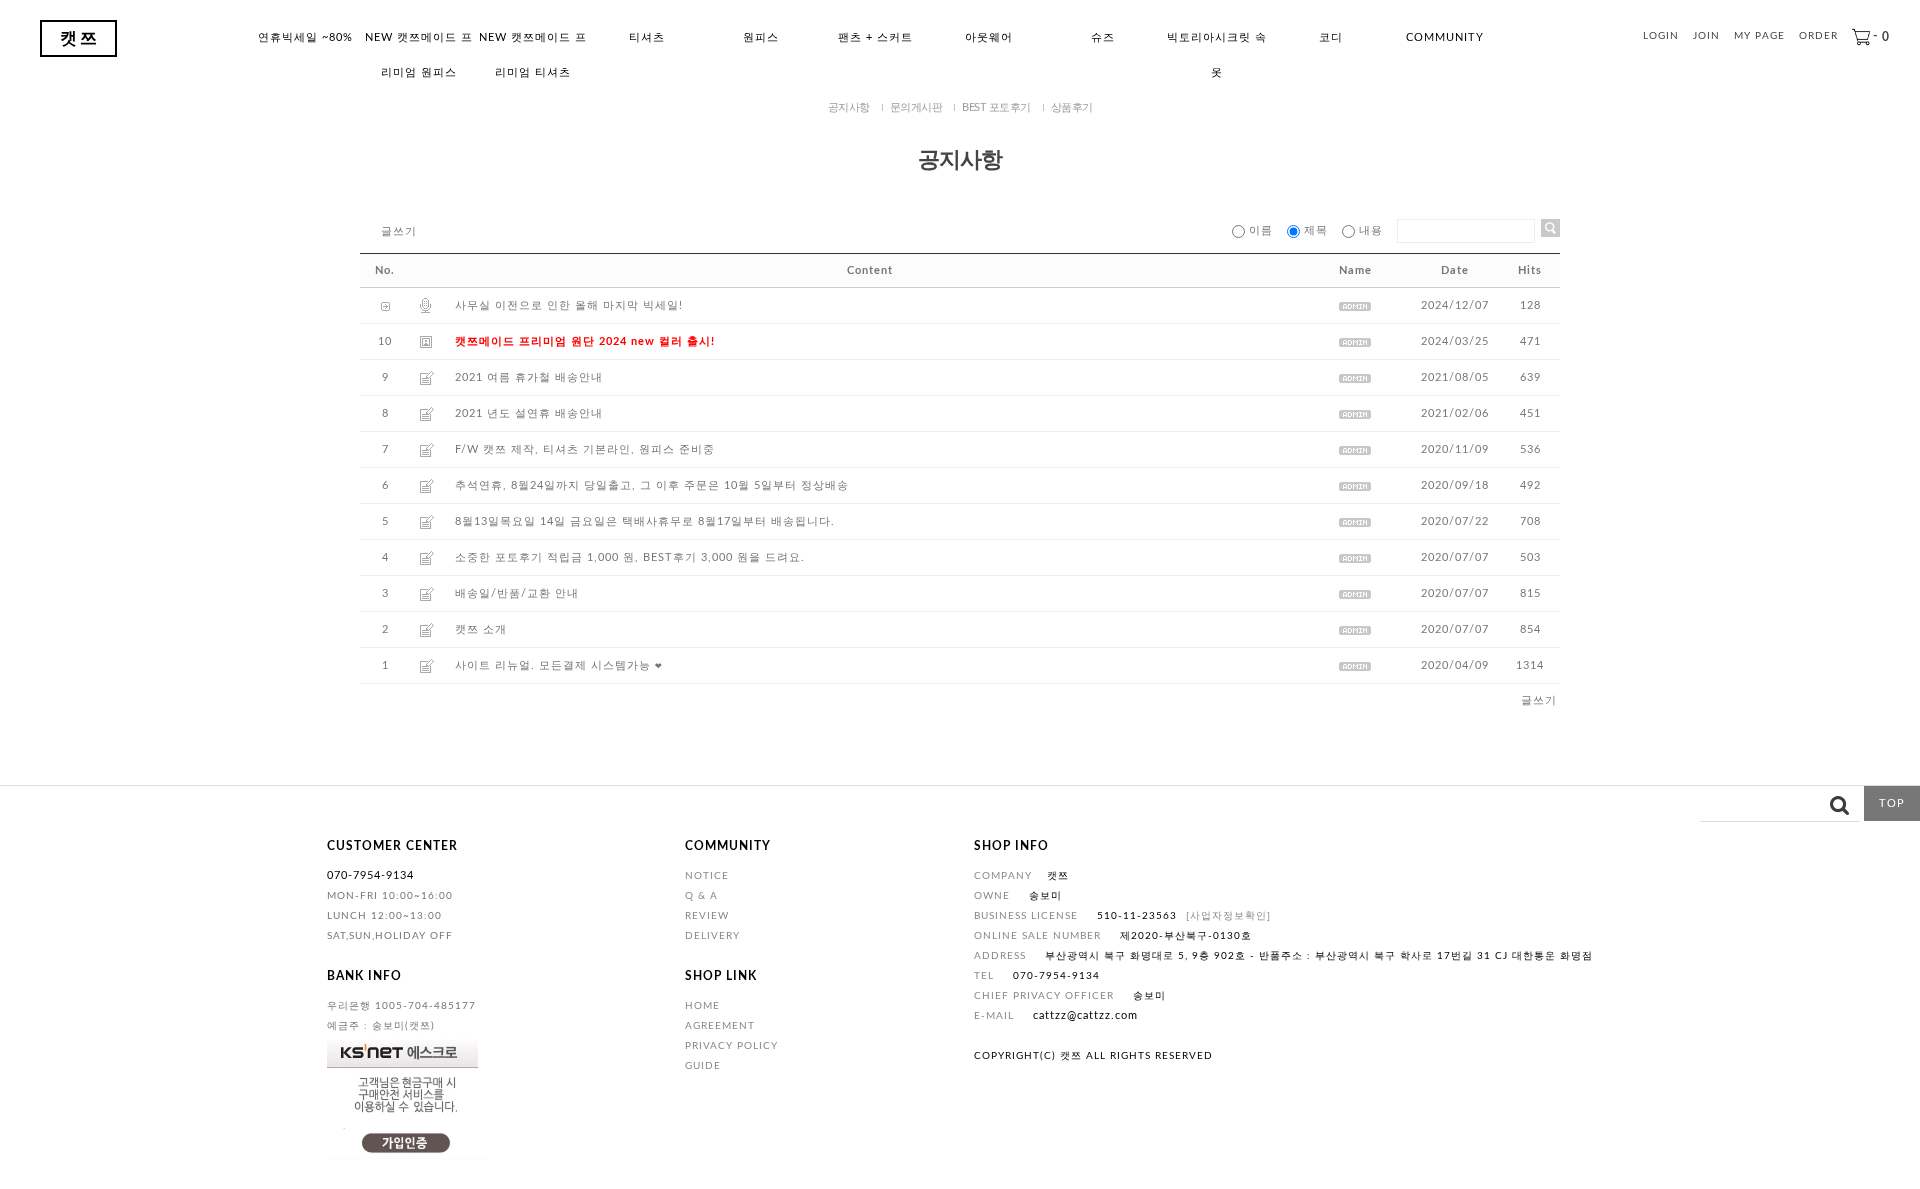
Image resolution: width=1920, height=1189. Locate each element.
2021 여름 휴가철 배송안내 (529, 377)
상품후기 (1072, 107)
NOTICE (707, 876)
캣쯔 (80, 38)
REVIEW (707, 916)
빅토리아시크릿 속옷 (1217, 43)
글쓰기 (399, 231)
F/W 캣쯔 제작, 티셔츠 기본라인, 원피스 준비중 (585, 449)
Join (1706, 37)
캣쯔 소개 (481, 629)
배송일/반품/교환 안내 (517, 593)
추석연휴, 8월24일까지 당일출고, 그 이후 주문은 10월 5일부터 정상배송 (652, 485)
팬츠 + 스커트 (875, 37)
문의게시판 (916, 107)
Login (1661, 37)
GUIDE (703, 1066)
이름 (1261, 230)
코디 (1331, 37)
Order (1818, 37)
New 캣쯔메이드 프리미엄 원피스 (419, 43)
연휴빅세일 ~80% (305, 37)
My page (1759, 37)
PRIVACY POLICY (731, 1046)
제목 (1316, 230)
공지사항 (849, 107)
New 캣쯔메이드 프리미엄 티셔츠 (533, 43)
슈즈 (1103, 37)
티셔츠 (647, 37)
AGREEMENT (720, 1026)
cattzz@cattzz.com (1085, 1015)
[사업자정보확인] (1228, 916)
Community (1445, 37)
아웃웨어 (989, 37)
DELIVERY (712, 936)
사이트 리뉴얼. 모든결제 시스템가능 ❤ (559, 665)
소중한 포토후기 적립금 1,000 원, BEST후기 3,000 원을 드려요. (630, 557)
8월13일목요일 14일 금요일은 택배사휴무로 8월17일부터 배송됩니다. (645, 521)
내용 (1371, 230)
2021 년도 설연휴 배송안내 (529, 413)
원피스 (761, 37)
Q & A (701, 896)
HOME (702, 1006)
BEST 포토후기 (996, 107)
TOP (1892, 803)
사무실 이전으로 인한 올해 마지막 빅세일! (569, 305)
